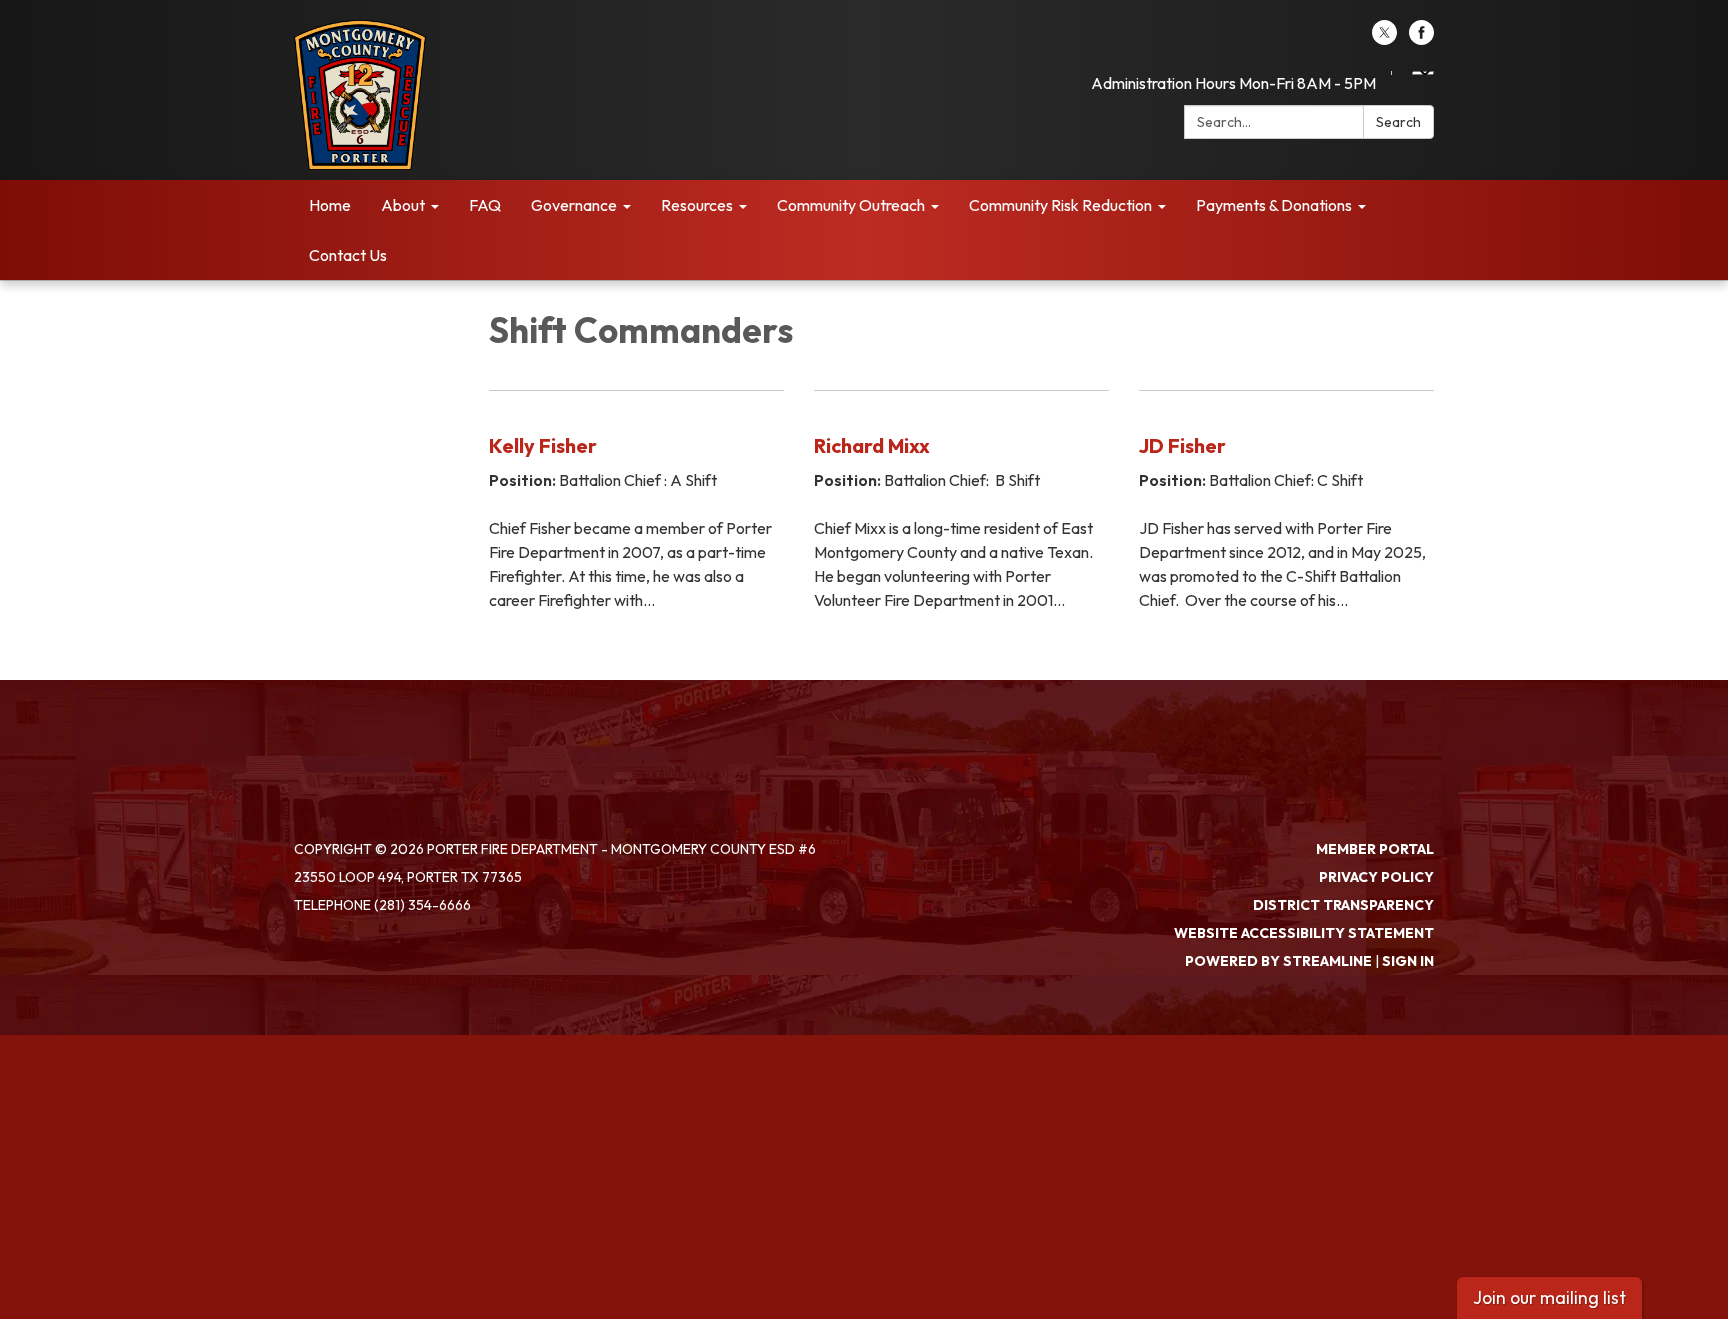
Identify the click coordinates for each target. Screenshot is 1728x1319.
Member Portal (1375, 849)
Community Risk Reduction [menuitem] (1060, 205)
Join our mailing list (1549, 1297)
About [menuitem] (403, 205)
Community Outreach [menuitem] (851, 205)
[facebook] (1421, 39)
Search (1398, 122)
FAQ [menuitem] (485, 205)
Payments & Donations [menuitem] (1274, 205)
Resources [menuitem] (697, 205)
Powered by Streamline (1278, 961)
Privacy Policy (1376, 877)
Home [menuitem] (330, 205)
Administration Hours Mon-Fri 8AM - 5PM (1233, 83)
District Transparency (1343, 905)
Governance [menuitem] (574, 205)
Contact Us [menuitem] (348, 255)
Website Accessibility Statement (1304, 933)
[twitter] (1384, 39)
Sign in (1408, 961)
